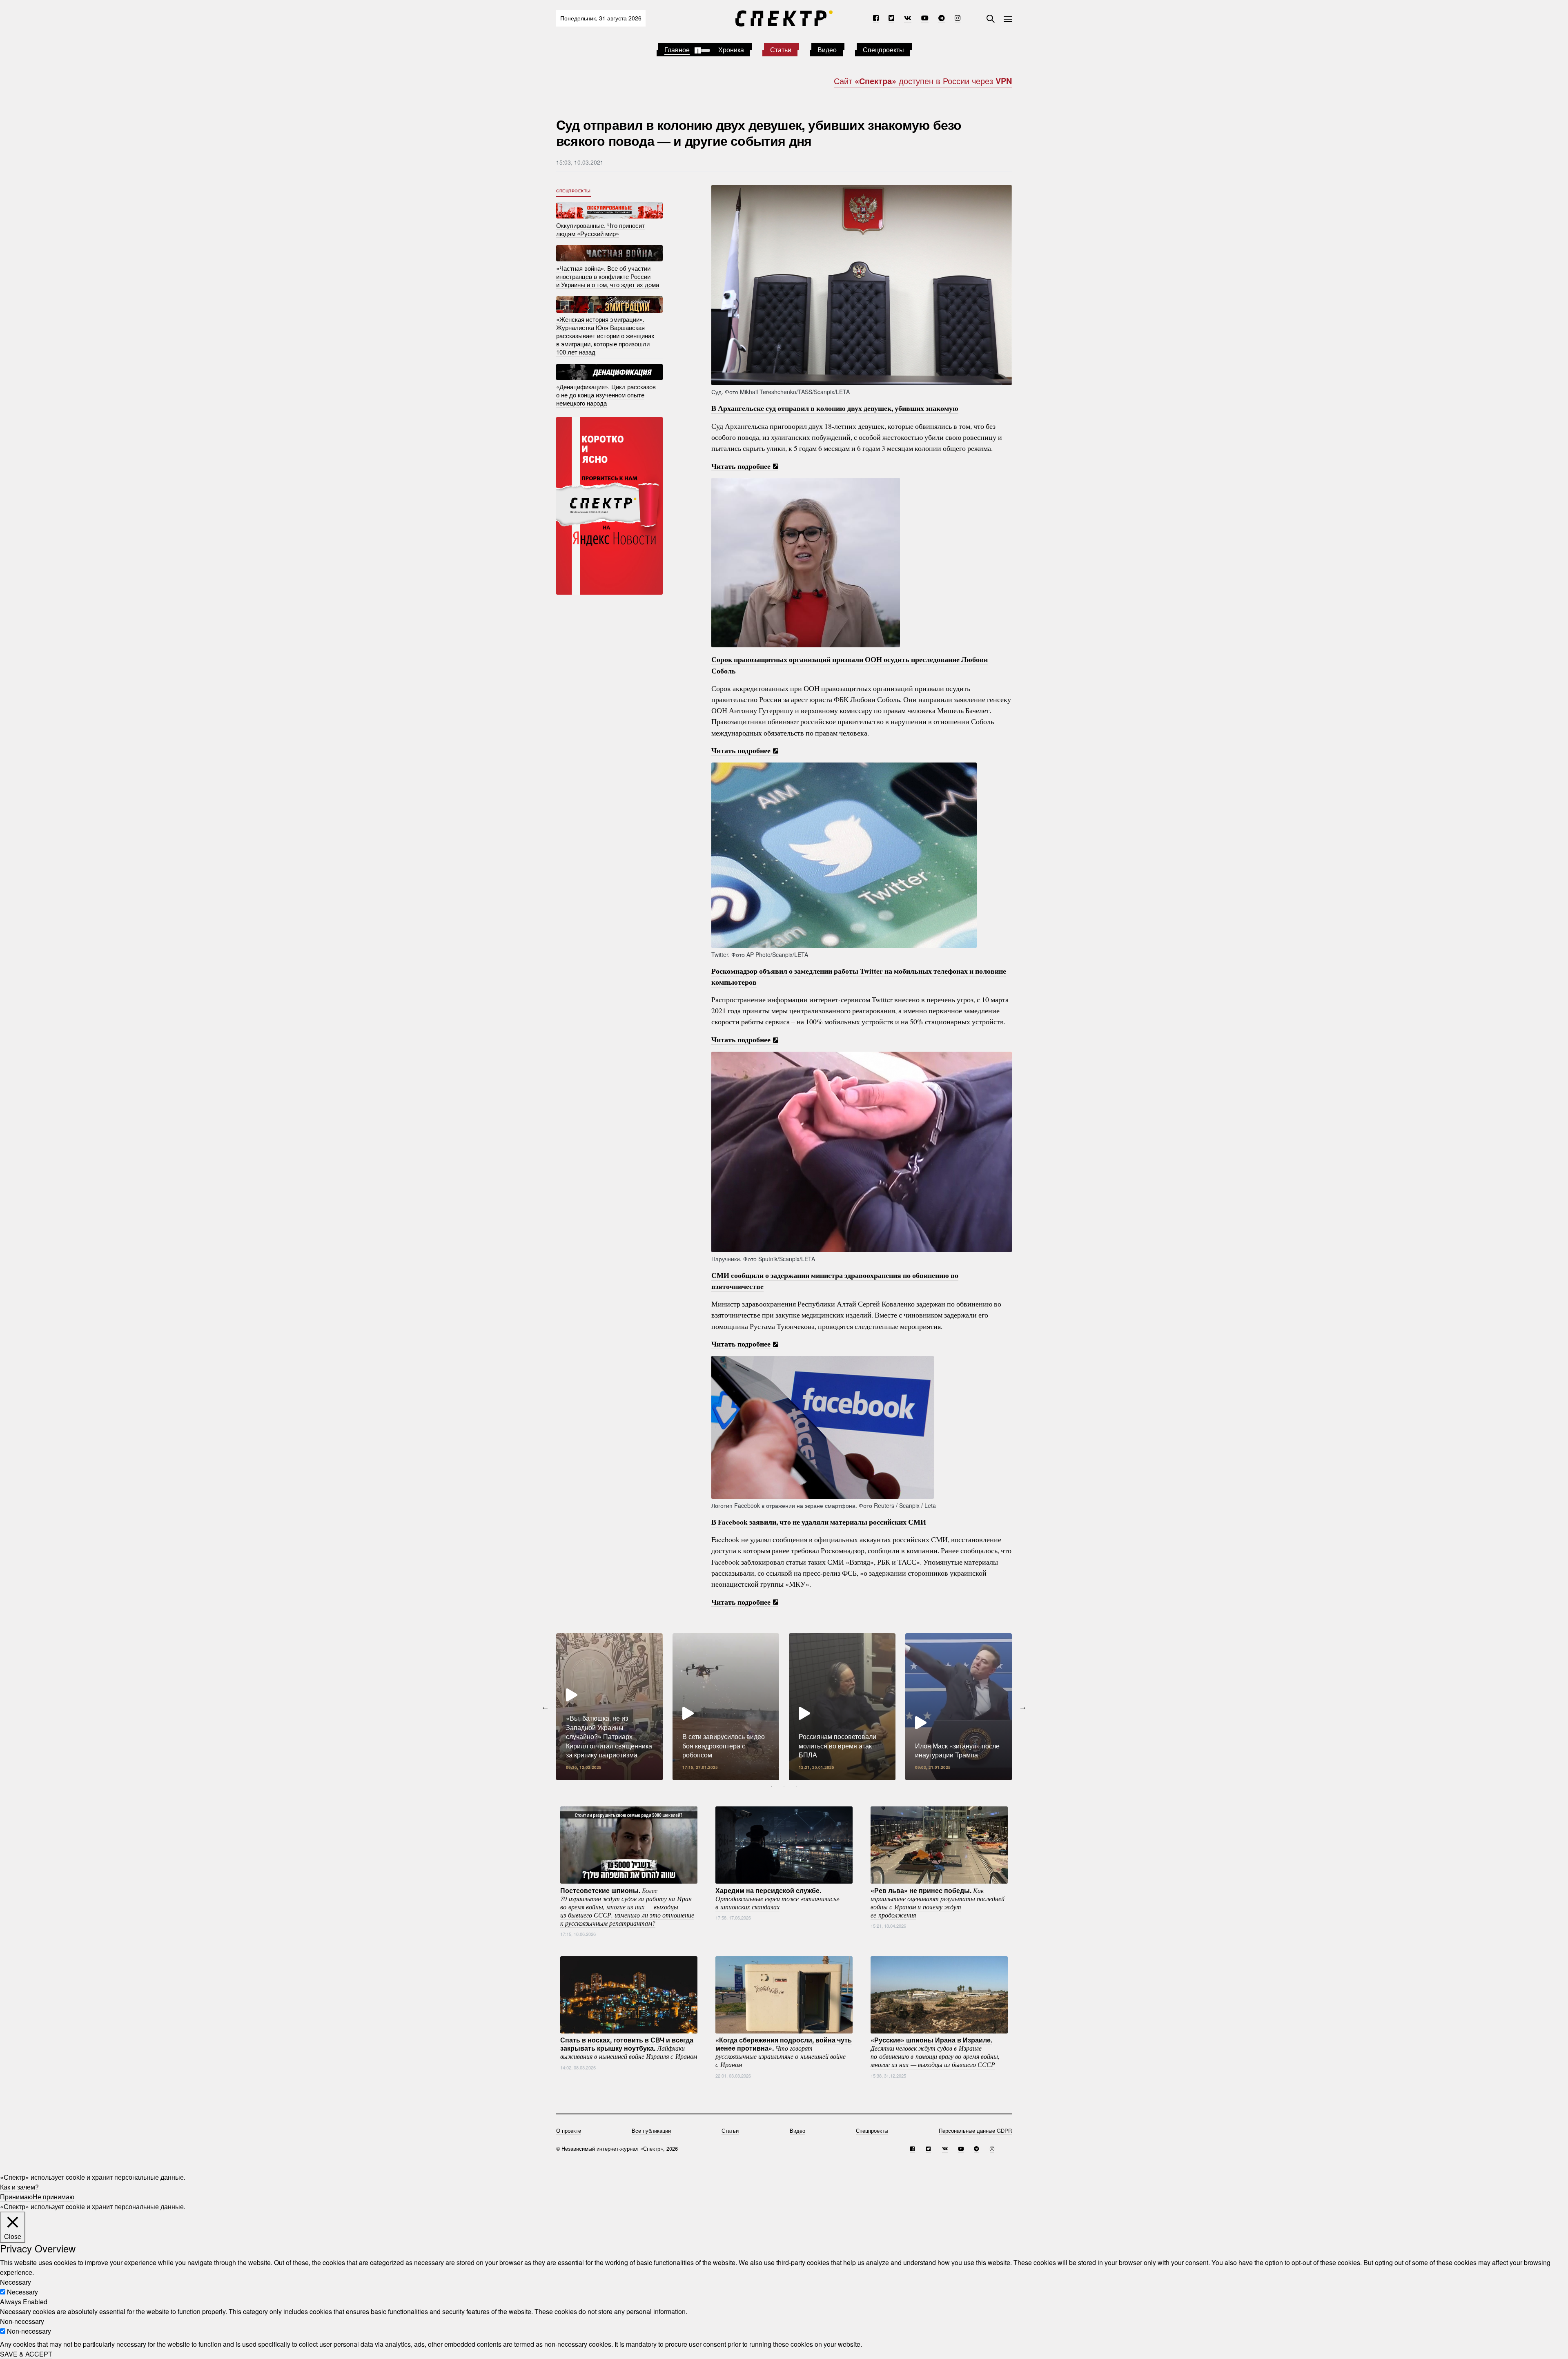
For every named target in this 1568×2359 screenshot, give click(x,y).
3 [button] (796, 1786)
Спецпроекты (883, 50)
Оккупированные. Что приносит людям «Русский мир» (600, 229)
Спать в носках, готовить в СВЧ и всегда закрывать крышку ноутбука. (629, 2048)
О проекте (569, 2130)
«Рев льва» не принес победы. (938, 1902)
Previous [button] (545, 1707)
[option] (609, 1707)
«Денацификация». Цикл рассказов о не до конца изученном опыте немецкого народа (606, 395)
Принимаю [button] (16, 2197)
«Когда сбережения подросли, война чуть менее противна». (784, 2052)
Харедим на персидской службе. (777, 1898)
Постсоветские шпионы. (627, 1906)
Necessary (22, 2292)
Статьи (781, 50)
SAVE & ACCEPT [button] (26, 2354)
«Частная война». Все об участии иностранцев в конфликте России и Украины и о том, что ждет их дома (608, 276)
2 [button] (784, 1786)
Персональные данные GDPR (975, 2130)
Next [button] (1023, 1707)
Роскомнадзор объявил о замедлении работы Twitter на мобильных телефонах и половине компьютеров (859, 976)
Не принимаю (53, 2197)
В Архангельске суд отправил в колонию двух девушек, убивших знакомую (835, 408)
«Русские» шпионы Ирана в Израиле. (935, 2052)
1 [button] (772, 1786)
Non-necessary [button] (22, 2321)
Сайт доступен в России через (923, 81)
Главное (677, 50)
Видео (827, 50)
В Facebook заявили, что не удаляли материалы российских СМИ (819, 1522)
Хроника (731, 50)
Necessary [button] (16, 2282)
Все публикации (651, 2130)
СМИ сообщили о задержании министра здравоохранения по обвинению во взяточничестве (835, 1281)
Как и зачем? (19, 2187)
